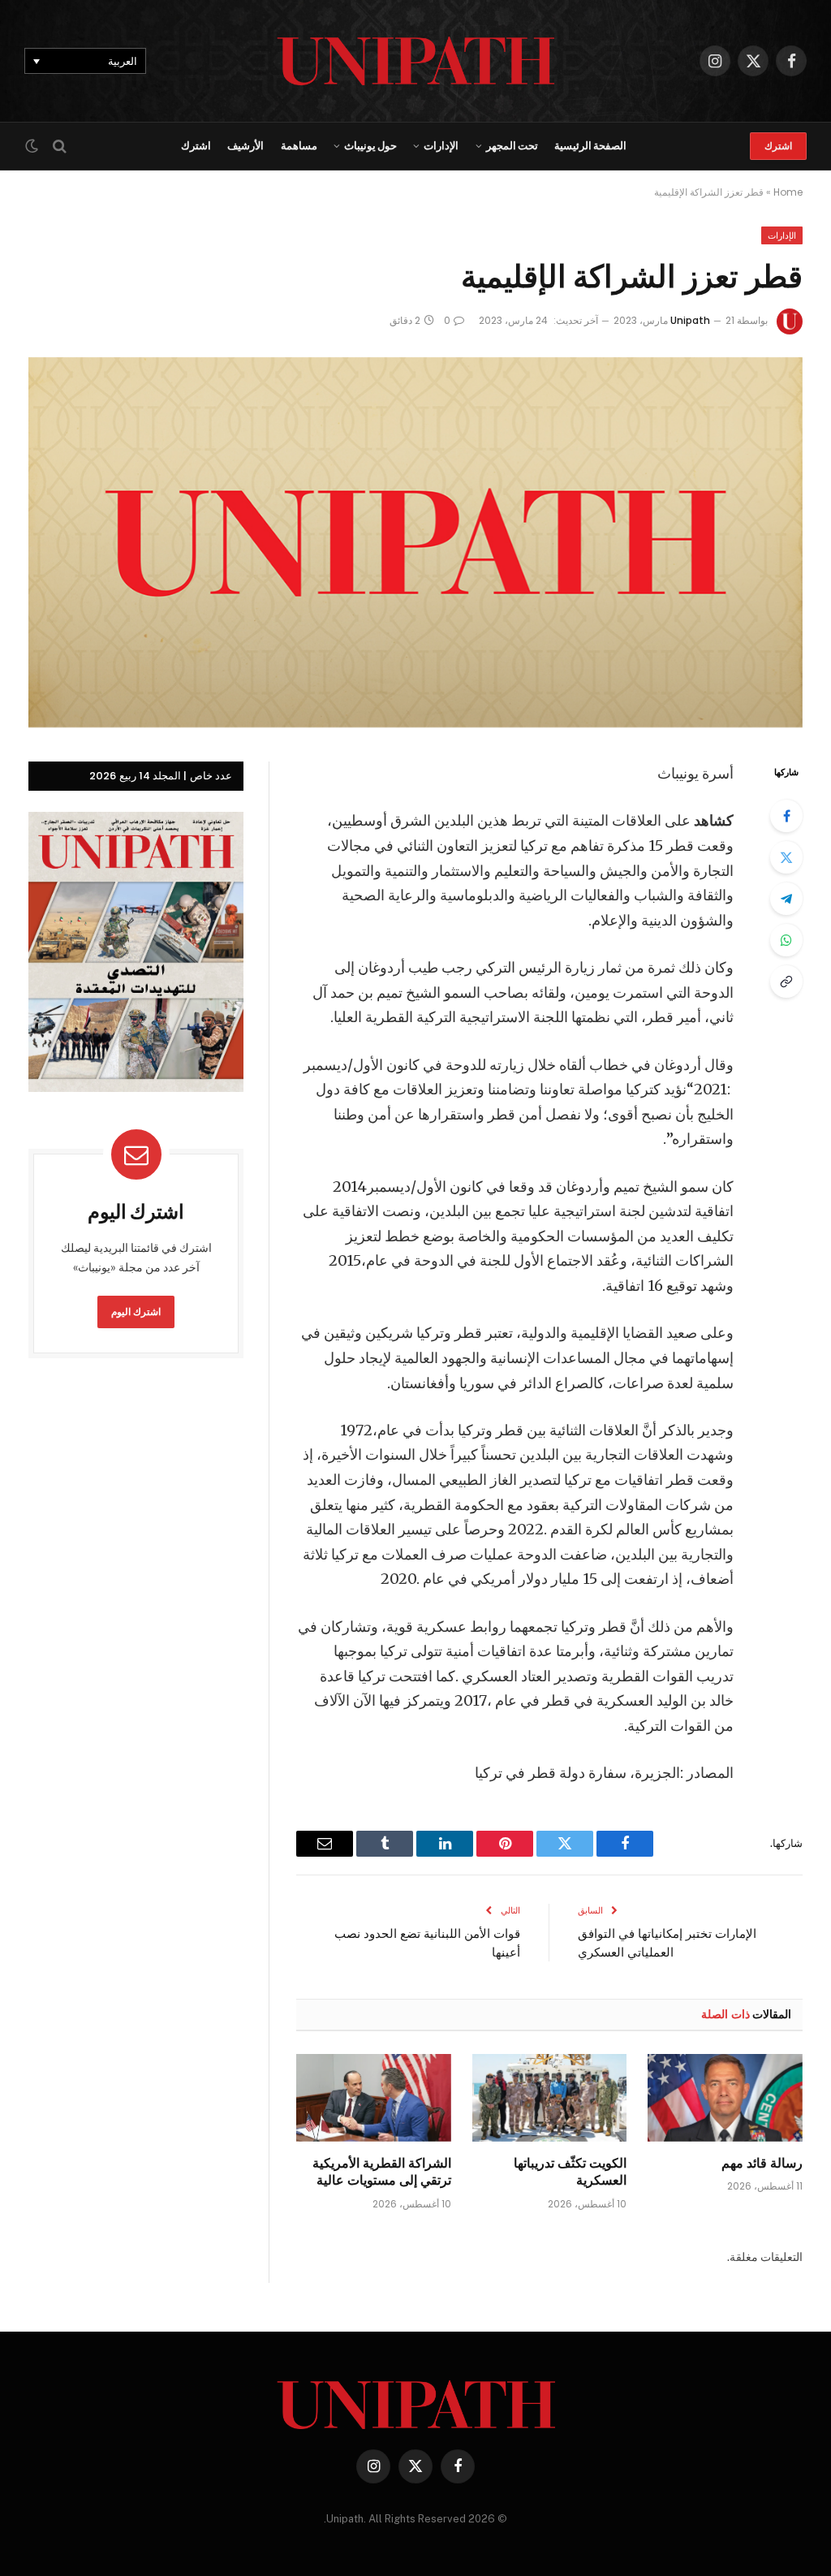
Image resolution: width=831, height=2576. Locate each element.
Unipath (690, 320)
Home (788, 192)
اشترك (778, 146)
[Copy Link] (786, 982)
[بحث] (60, 147)
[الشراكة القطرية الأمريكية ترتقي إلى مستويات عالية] (374, 2097)
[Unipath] (416, 61)
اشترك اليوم (136, 1312)
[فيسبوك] (786, 816)
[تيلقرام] (786, 899)
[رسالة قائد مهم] (725, 2097)
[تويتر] (786, 857)
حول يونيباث (370, 146)
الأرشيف (245, 146)
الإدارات (441, 146)
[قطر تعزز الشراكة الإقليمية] (415, 542)
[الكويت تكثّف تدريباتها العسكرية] (550, 2097)
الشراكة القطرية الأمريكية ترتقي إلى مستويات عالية (382, 2172)
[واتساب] (786, 940)
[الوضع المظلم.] (33, 146)
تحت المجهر (512, 146)
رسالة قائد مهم (762, 2163)
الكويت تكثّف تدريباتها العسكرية (570, 2172)
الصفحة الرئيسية (590, 146)
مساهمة (299, 146)
